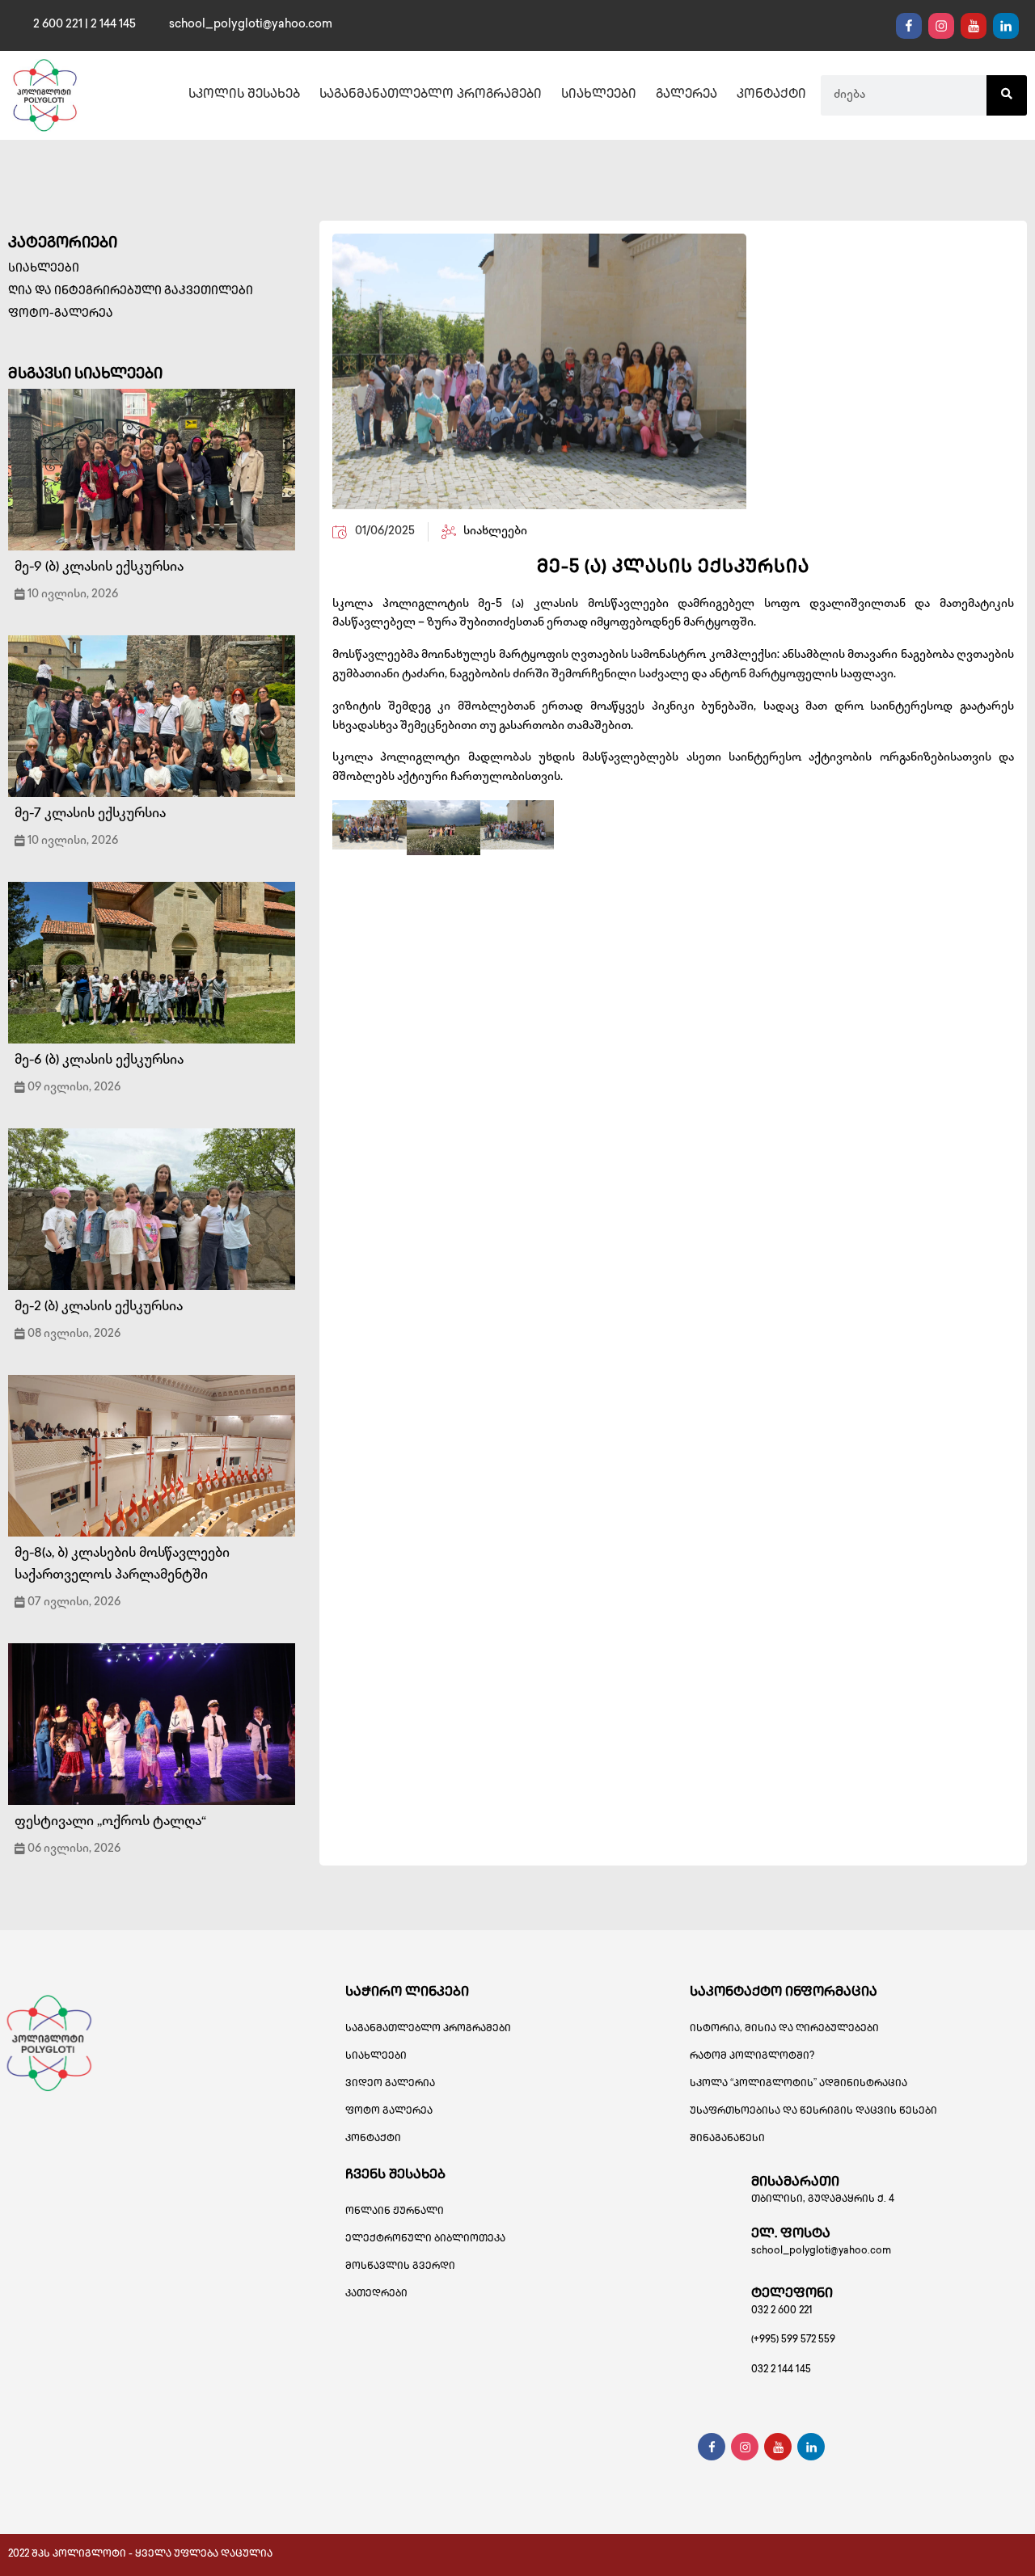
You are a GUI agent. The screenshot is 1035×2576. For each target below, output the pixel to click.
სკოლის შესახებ (244, 95)
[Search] (1007, 95)
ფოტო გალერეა (389, 2112)
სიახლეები (599, 95)
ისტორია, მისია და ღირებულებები (784, 2029)
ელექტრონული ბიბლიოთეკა (425, 2239)
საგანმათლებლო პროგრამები (428, 2029)
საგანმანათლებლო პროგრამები (431, 95)
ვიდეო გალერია (390, 2084)
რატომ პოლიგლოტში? (752, 2057)
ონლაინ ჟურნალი (395, 2212)
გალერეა (686, 95)
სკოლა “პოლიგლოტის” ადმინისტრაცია (798, 2084)
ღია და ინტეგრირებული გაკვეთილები (131, 291)
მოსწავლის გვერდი (400, 2267)
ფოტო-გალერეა (61, 314)
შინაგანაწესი (727, 2139)
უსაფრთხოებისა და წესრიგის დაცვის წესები (813, 2112)
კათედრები (376, 2294)
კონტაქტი (771, 95)
